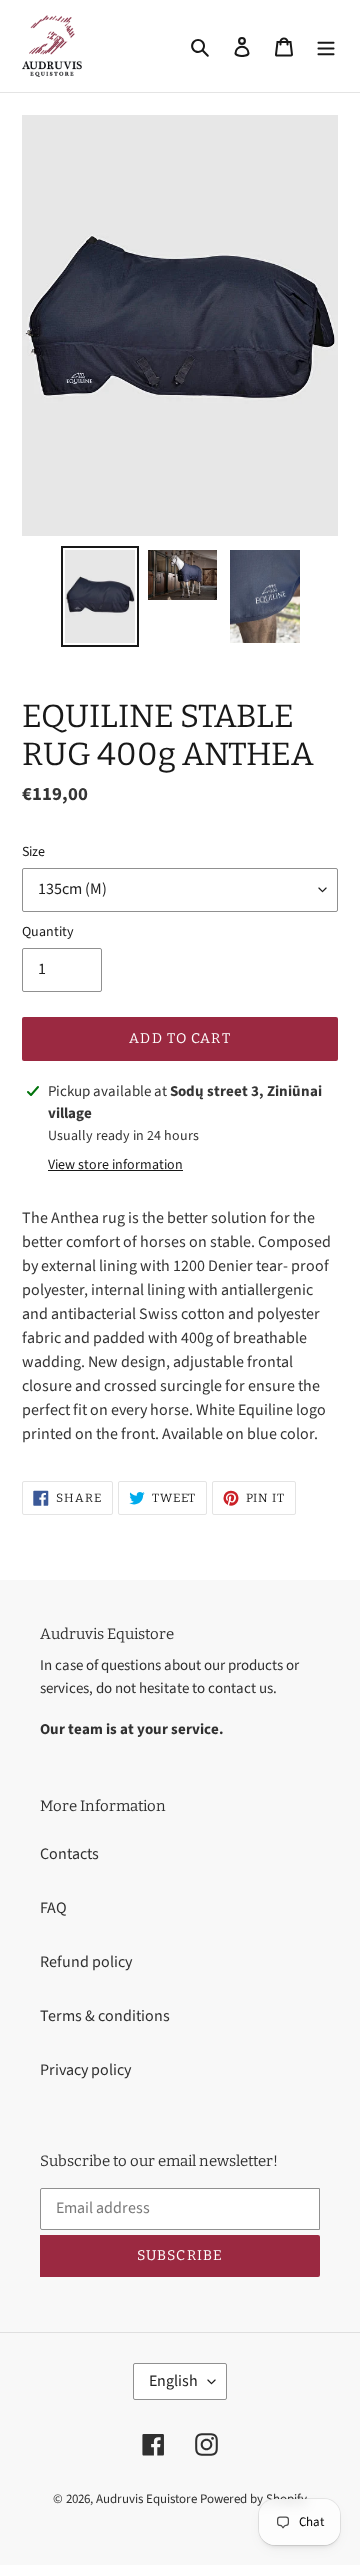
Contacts (69, 1854)
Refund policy (86, 1962)
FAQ (53, 1908)
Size (33, 852)
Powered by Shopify (253, 2499)
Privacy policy (85, 2070)
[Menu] (326, 46)
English (173, 2381)
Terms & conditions (105, 2016)
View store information (115, 1165)
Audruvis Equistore (146, 2499)
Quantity (48, 932)
